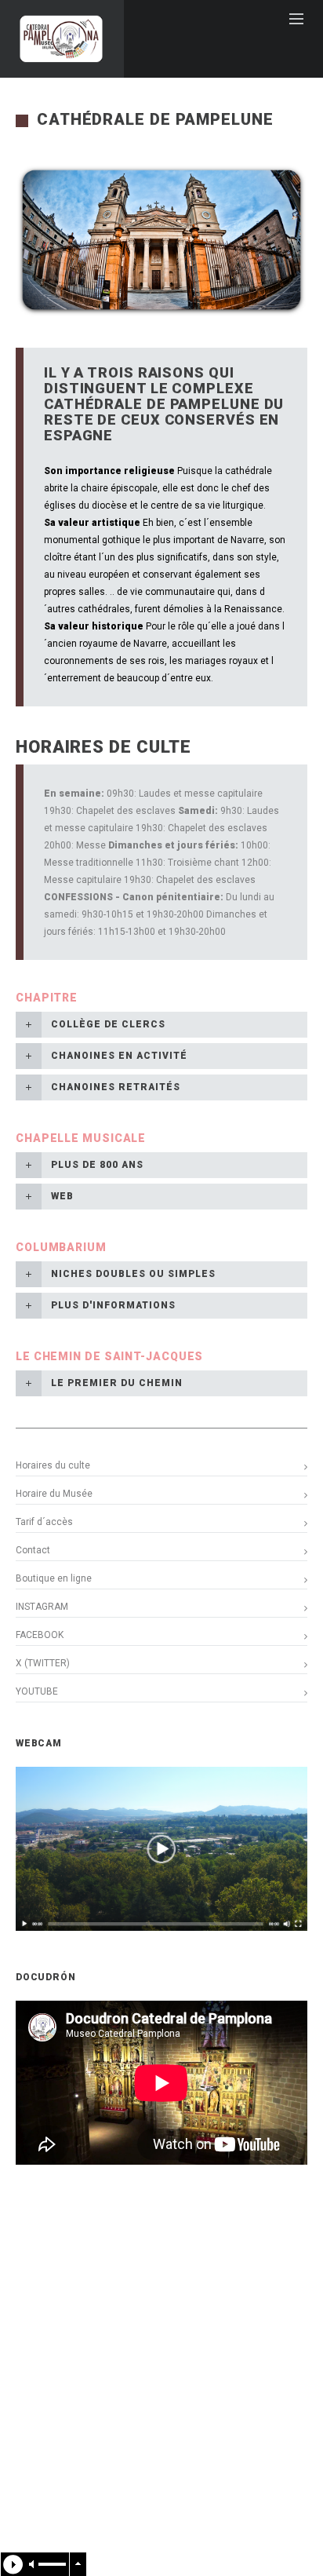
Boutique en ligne (54, 1578)
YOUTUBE (37, 1691)
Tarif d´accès (44, 1522)
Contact (33, 1550)
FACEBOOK (40, 1635)
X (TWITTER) (43, 1663)
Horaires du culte (53, 1465)
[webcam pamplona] (161, 1928)
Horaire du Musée (54, 1494)
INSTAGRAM (42, 1607)
